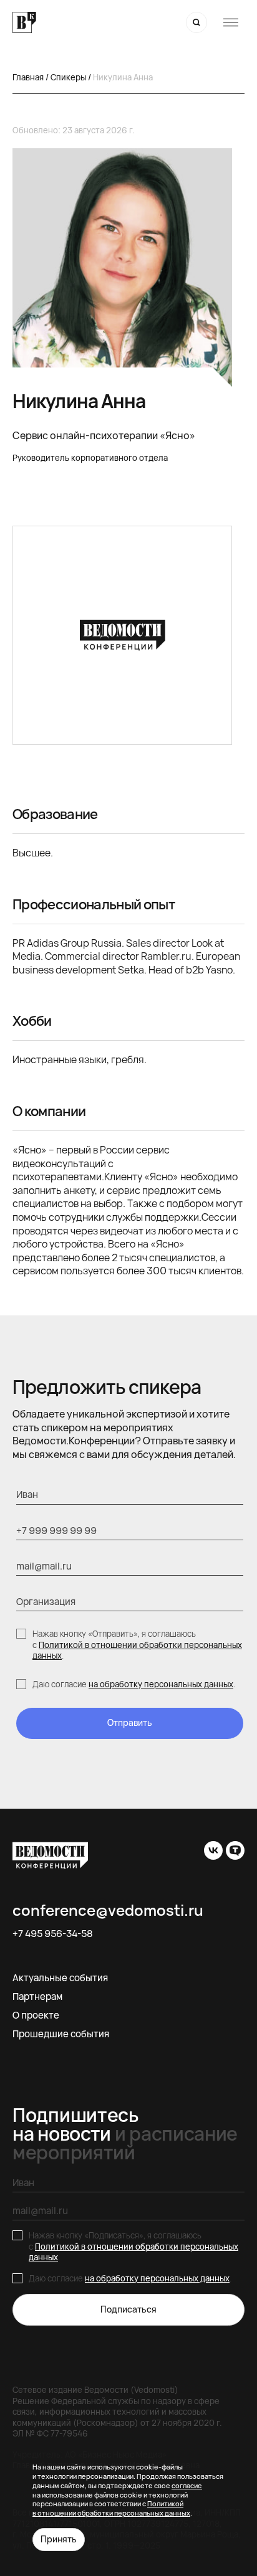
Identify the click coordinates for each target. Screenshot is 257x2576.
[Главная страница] (24, 23)
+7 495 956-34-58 (53, 1934)
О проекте (36, 2015)
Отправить (130, 1722)
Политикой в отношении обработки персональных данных (137, 1650)
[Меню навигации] (231, 22)
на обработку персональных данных (161, 1684)
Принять (59, 2539)
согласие (187, 2485)
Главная (28, 77)
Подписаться (128, 2309)
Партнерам (37, 1996)
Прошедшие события (61, 2034)
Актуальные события (60, 1978)
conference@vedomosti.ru (108, 1910)
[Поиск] (196, 22)
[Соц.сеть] (213, 1850)
